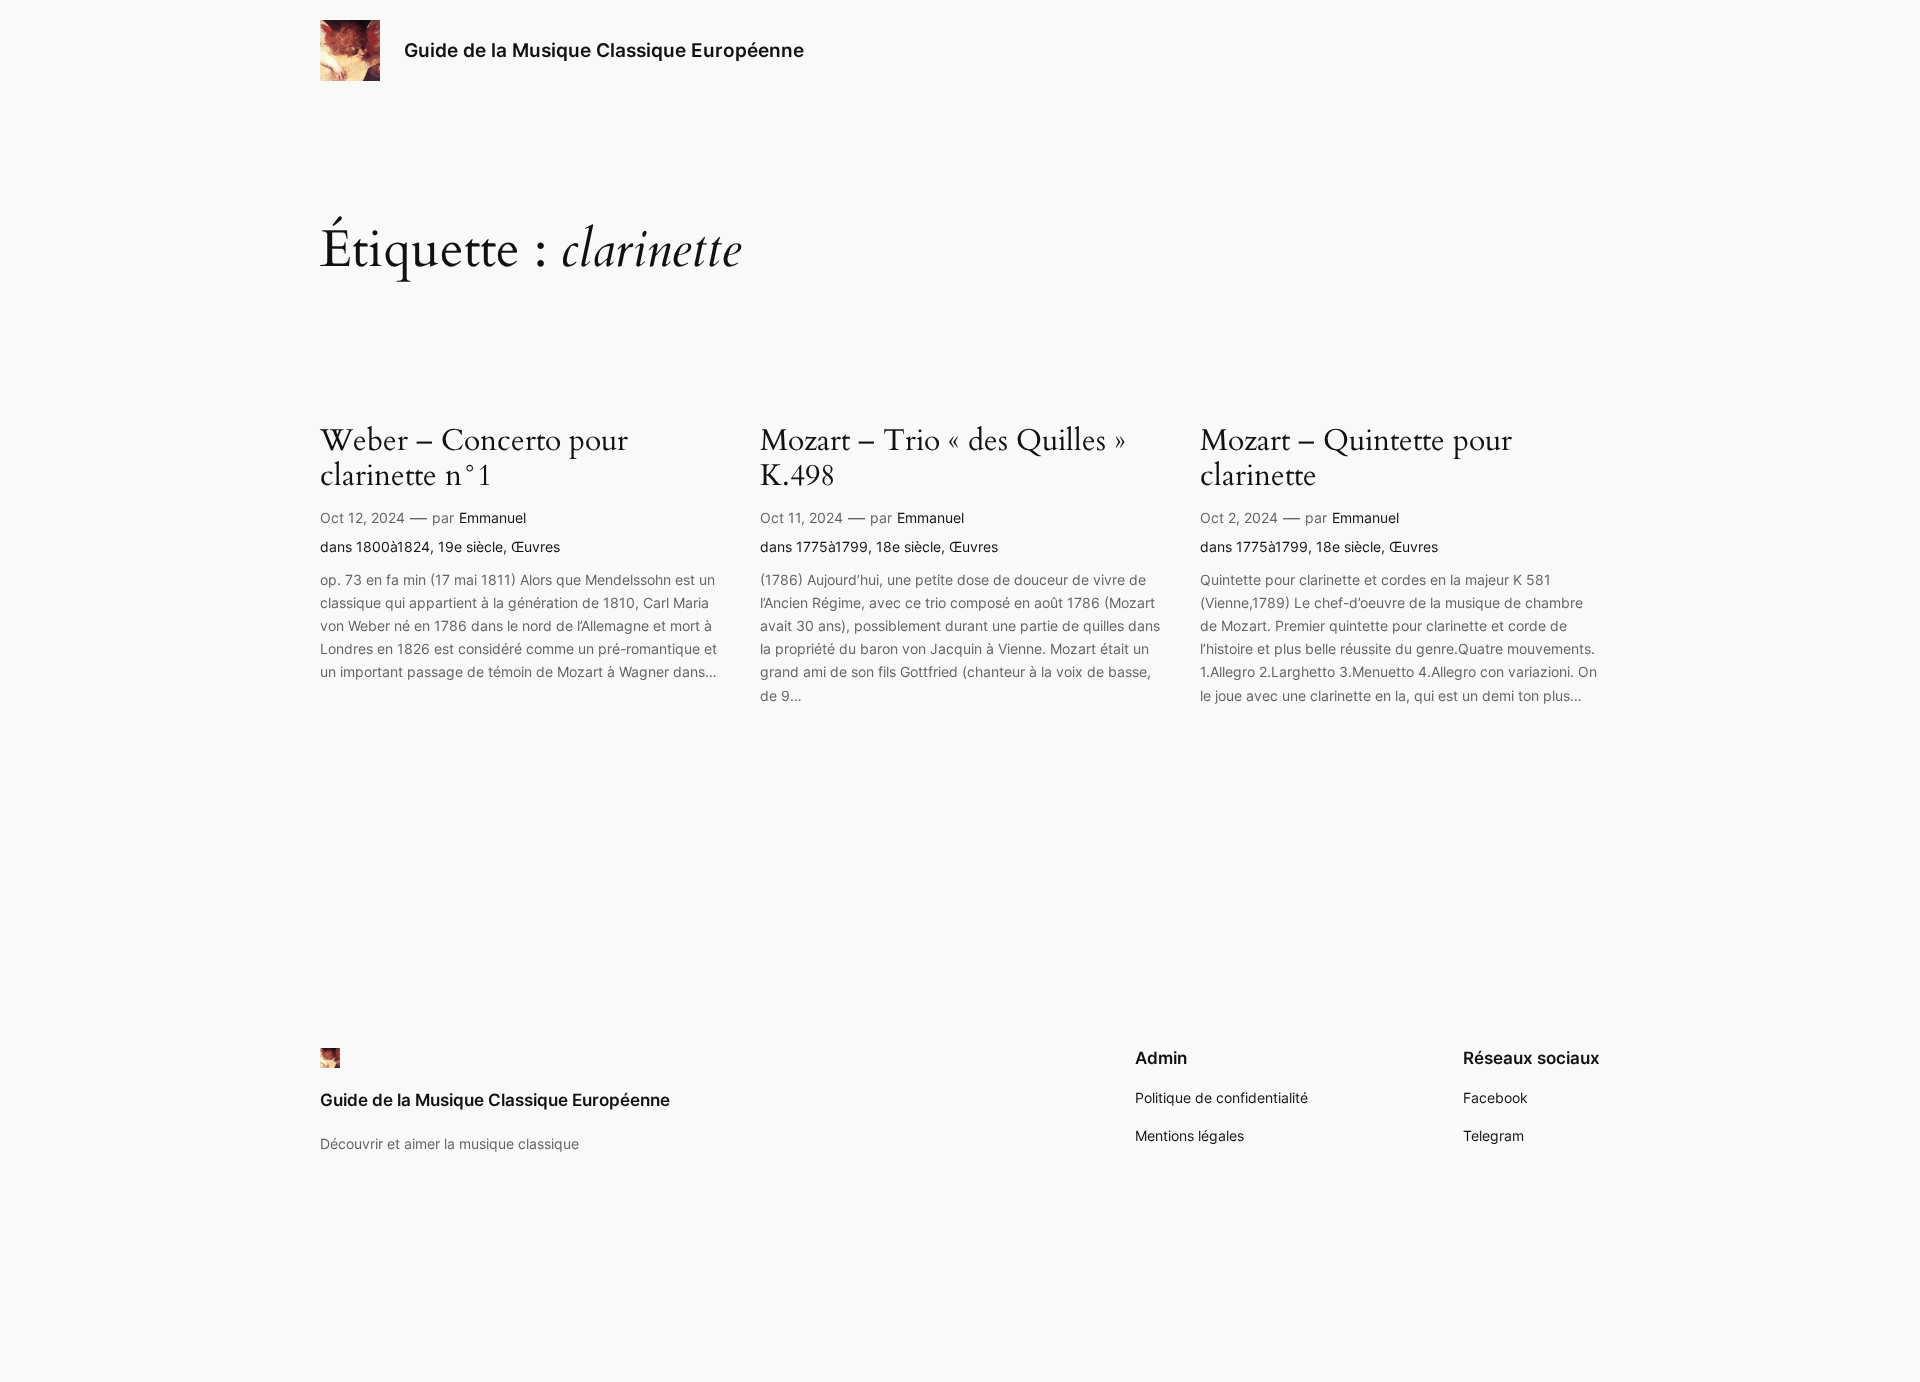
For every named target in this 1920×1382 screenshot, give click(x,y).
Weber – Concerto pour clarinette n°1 (474, 459)
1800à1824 (393, 546)
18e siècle (908, 546)
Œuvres (535, 546)
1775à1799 (832, 546)
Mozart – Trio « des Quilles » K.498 (943, 459)
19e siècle (470, 546)
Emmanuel (492, 517)
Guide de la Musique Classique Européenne (604, 50)
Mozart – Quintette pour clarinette (1356, 459)
